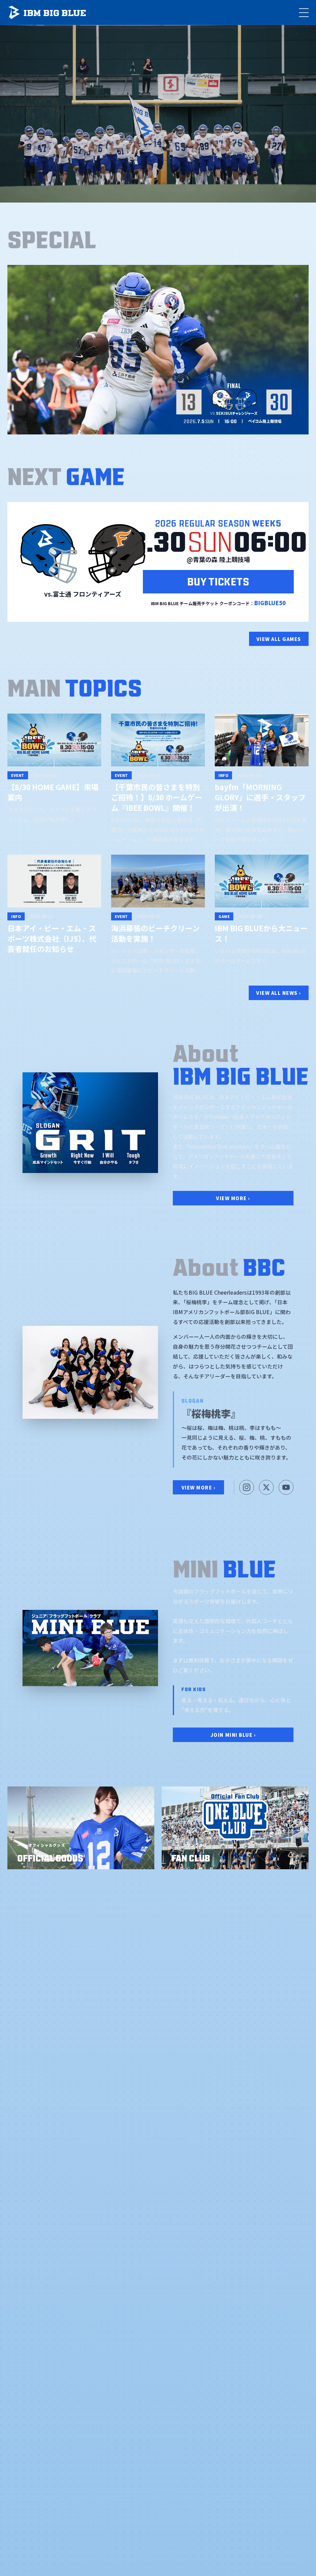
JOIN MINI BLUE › (233, 1735)
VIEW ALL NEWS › (279, 993)
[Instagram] (247, 1487)
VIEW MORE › (233, 1198)
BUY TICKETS (218, 581)
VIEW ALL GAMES (279, 639)
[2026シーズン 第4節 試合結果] (158, 350)
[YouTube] (286, 1487)
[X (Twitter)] (266, 1487)
